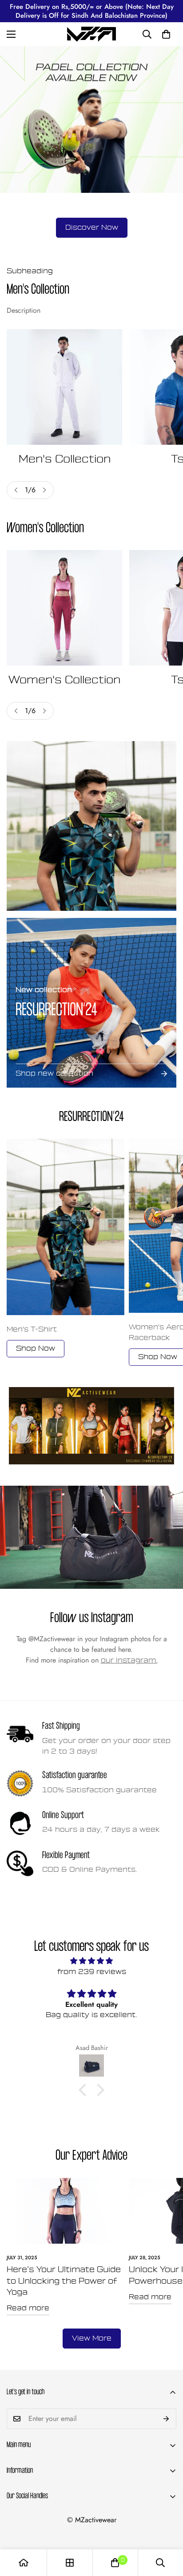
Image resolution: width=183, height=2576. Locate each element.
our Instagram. (129, 1660)
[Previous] (16, 490)
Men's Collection (65, 459)
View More (92, 2338)
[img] (91, 1961)
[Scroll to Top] (167, 2529)
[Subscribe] (166, 2419)
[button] (166, 34)
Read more (28, 2308)
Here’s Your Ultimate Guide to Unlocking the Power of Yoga (64, 2281)
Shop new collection (54, 1073)
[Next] (44, 490)
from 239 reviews (92, 1972)
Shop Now (36, 1348)
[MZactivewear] (91, 34)
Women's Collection (64, 680)
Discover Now (92, 227)
